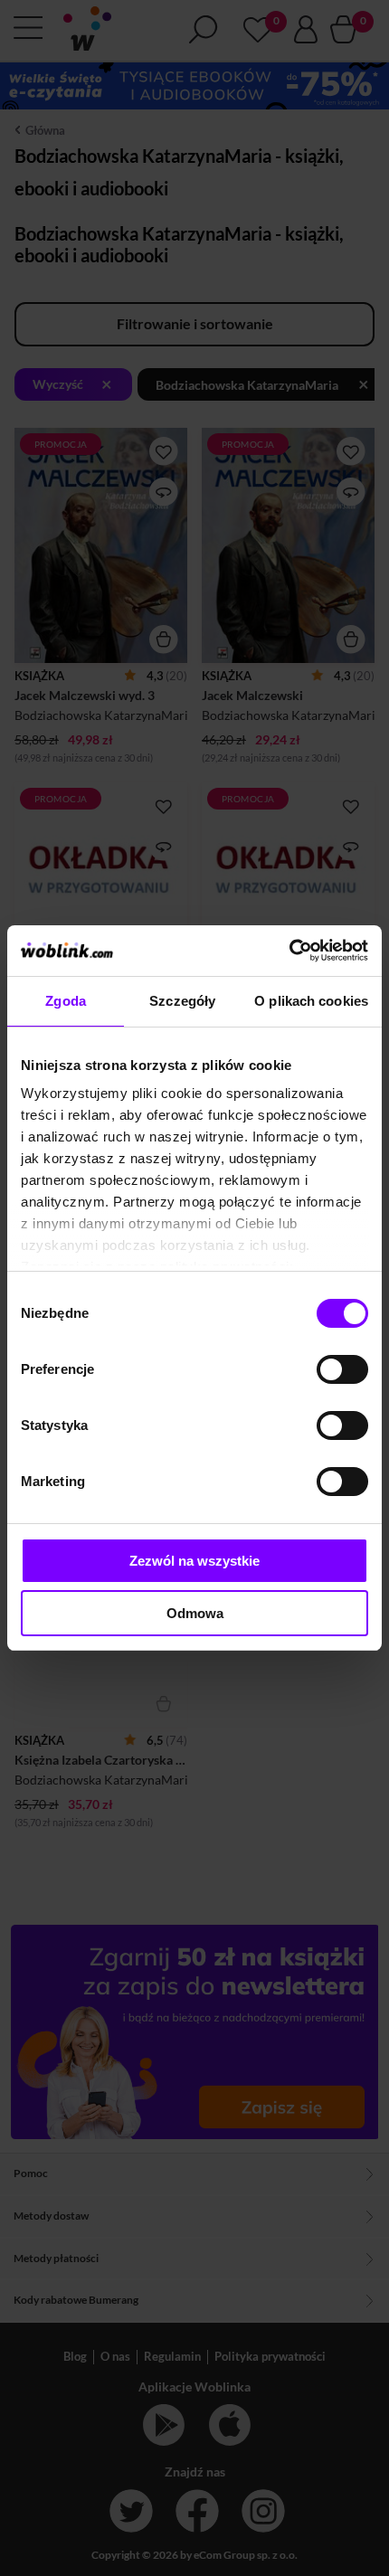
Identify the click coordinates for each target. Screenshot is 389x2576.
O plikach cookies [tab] (311, 1001)
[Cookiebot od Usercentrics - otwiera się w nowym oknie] (289, 951)
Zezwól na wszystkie (194, 1561)
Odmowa (195, 1613)
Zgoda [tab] (66, 1001)
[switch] (342, 1369)
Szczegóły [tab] (182, 1001)
